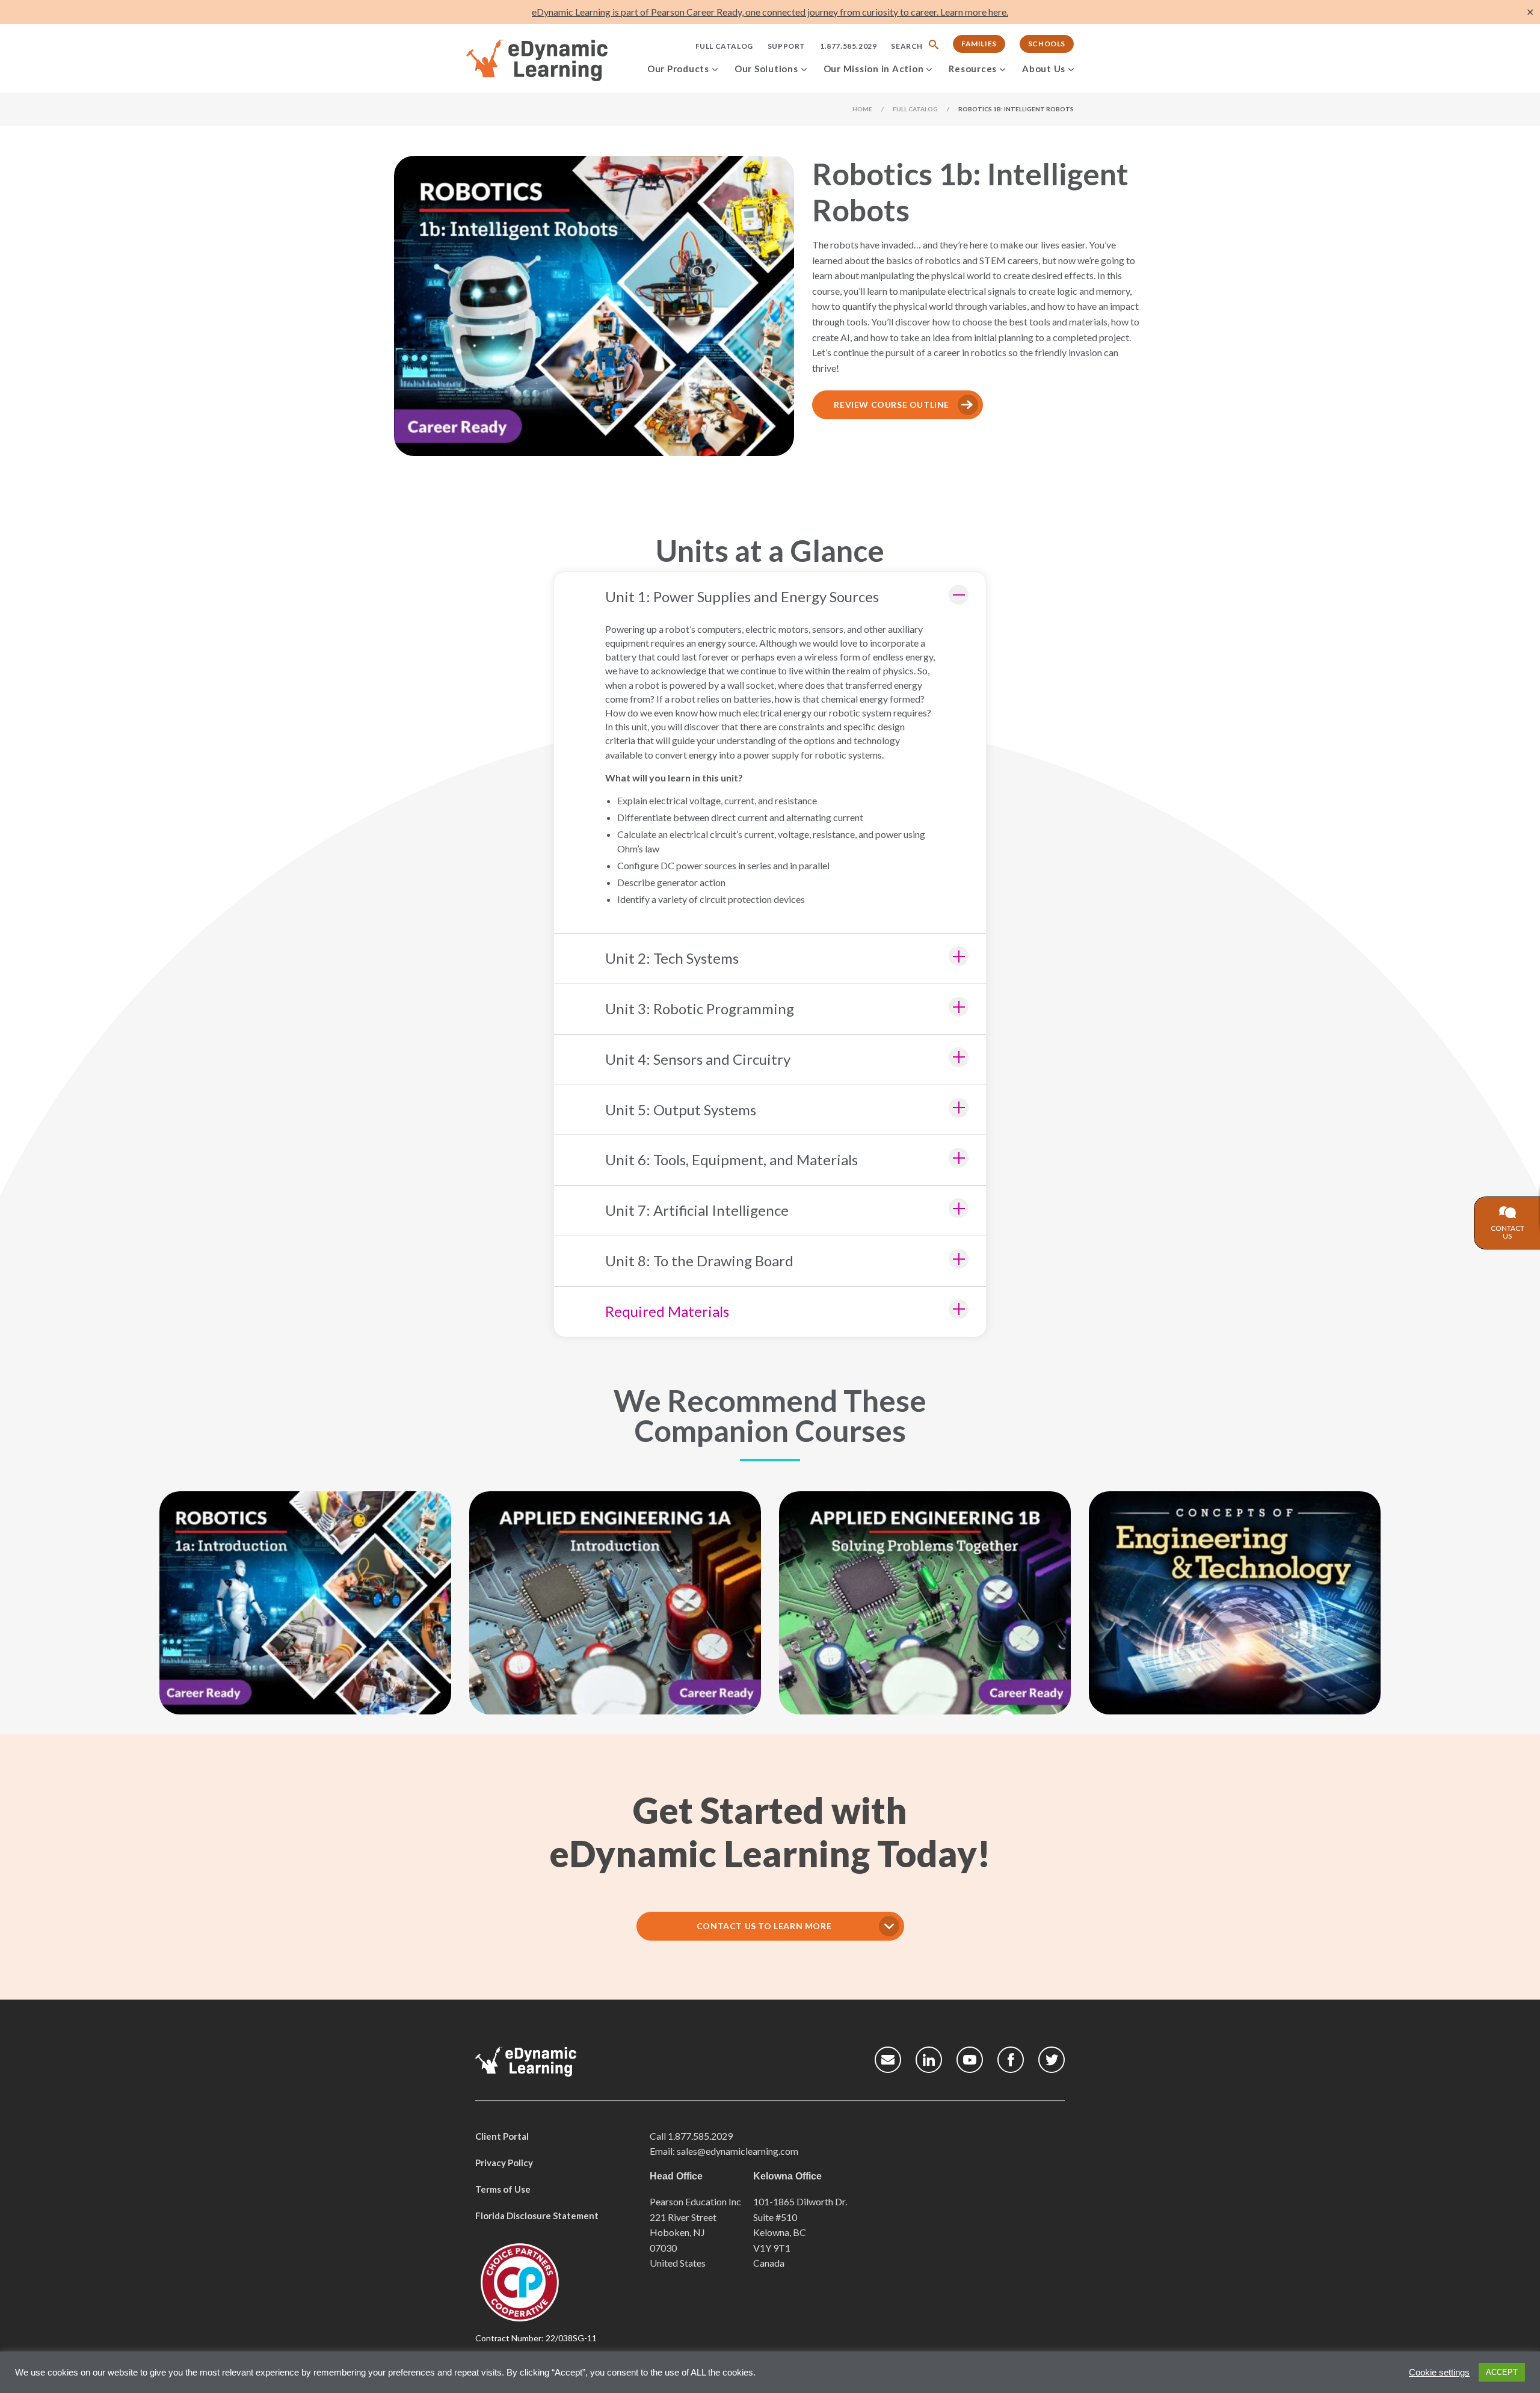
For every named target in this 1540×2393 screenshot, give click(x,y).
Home (862, 109)
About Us (1044, 69)
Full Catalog (724, 46)
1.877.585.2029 (848, 46)
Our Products (678, 69)
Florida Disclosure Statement (537, 2216)
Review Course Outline (892, 405)
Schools (1047, 44)
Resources (973, 69)
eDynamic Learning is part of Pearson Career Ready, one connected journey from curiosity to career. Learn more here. (770, 12)
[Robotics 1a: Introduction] (305, 1603)
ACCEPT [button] (1502, 2372)
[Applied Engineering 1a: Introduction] (615, 1603)
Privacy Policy (504, 2163)
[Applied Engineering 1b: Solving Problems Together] (925, 1603)
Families (979, 44)
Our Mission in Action (874, 69)
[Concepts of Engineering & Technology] (1235, 1603)
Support (787, 46)
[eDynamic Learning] (553, 61)
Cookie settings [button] (1439, 2373)
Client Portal (502, 2136)
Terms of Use (503, 2189)
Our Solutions (766, 69)
